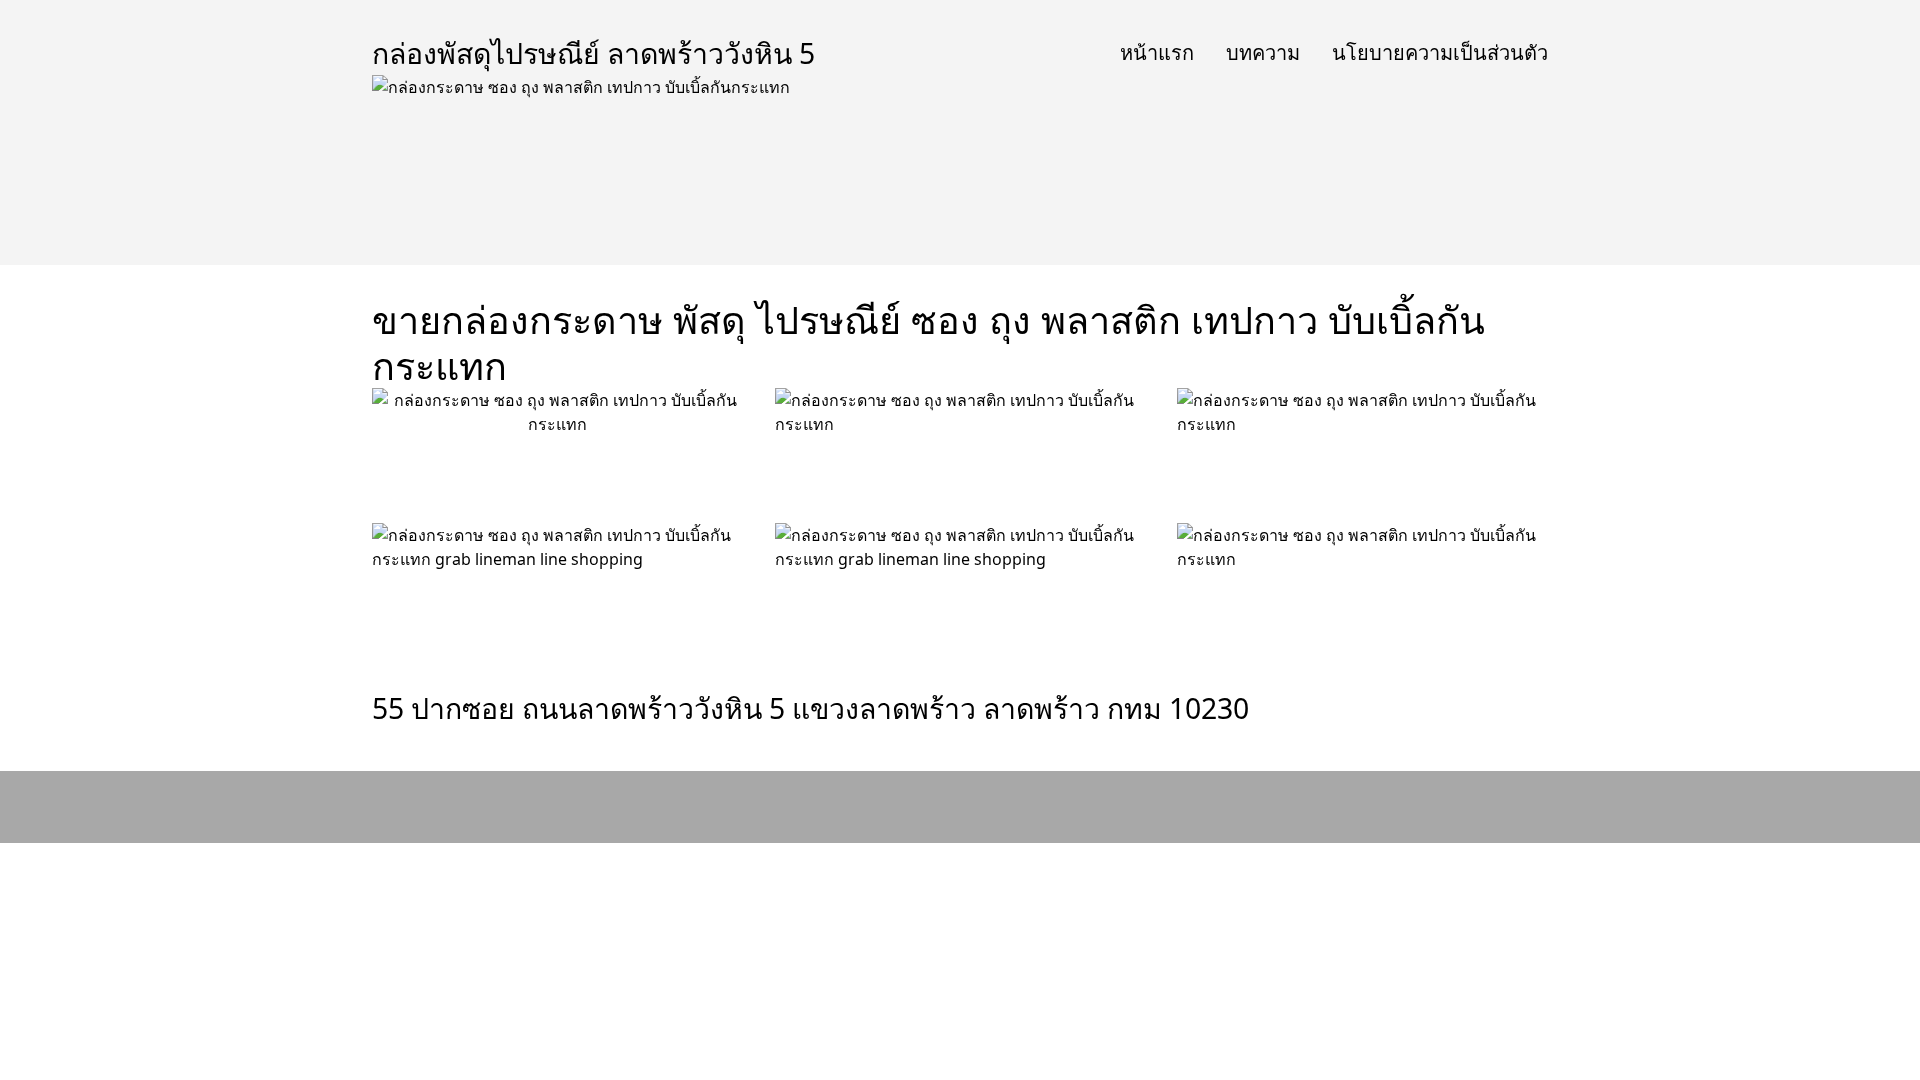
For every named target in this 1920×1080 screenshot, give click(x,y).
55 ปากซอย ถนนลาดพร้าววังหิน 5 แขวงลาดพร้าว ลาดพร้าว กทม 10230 (810, 708)
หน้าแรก (1157, 52)
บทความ (1263, 52)
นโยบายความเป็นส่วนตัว (1440, 52)
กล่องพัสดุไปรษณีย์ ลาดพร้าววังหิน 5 (593, 53)
